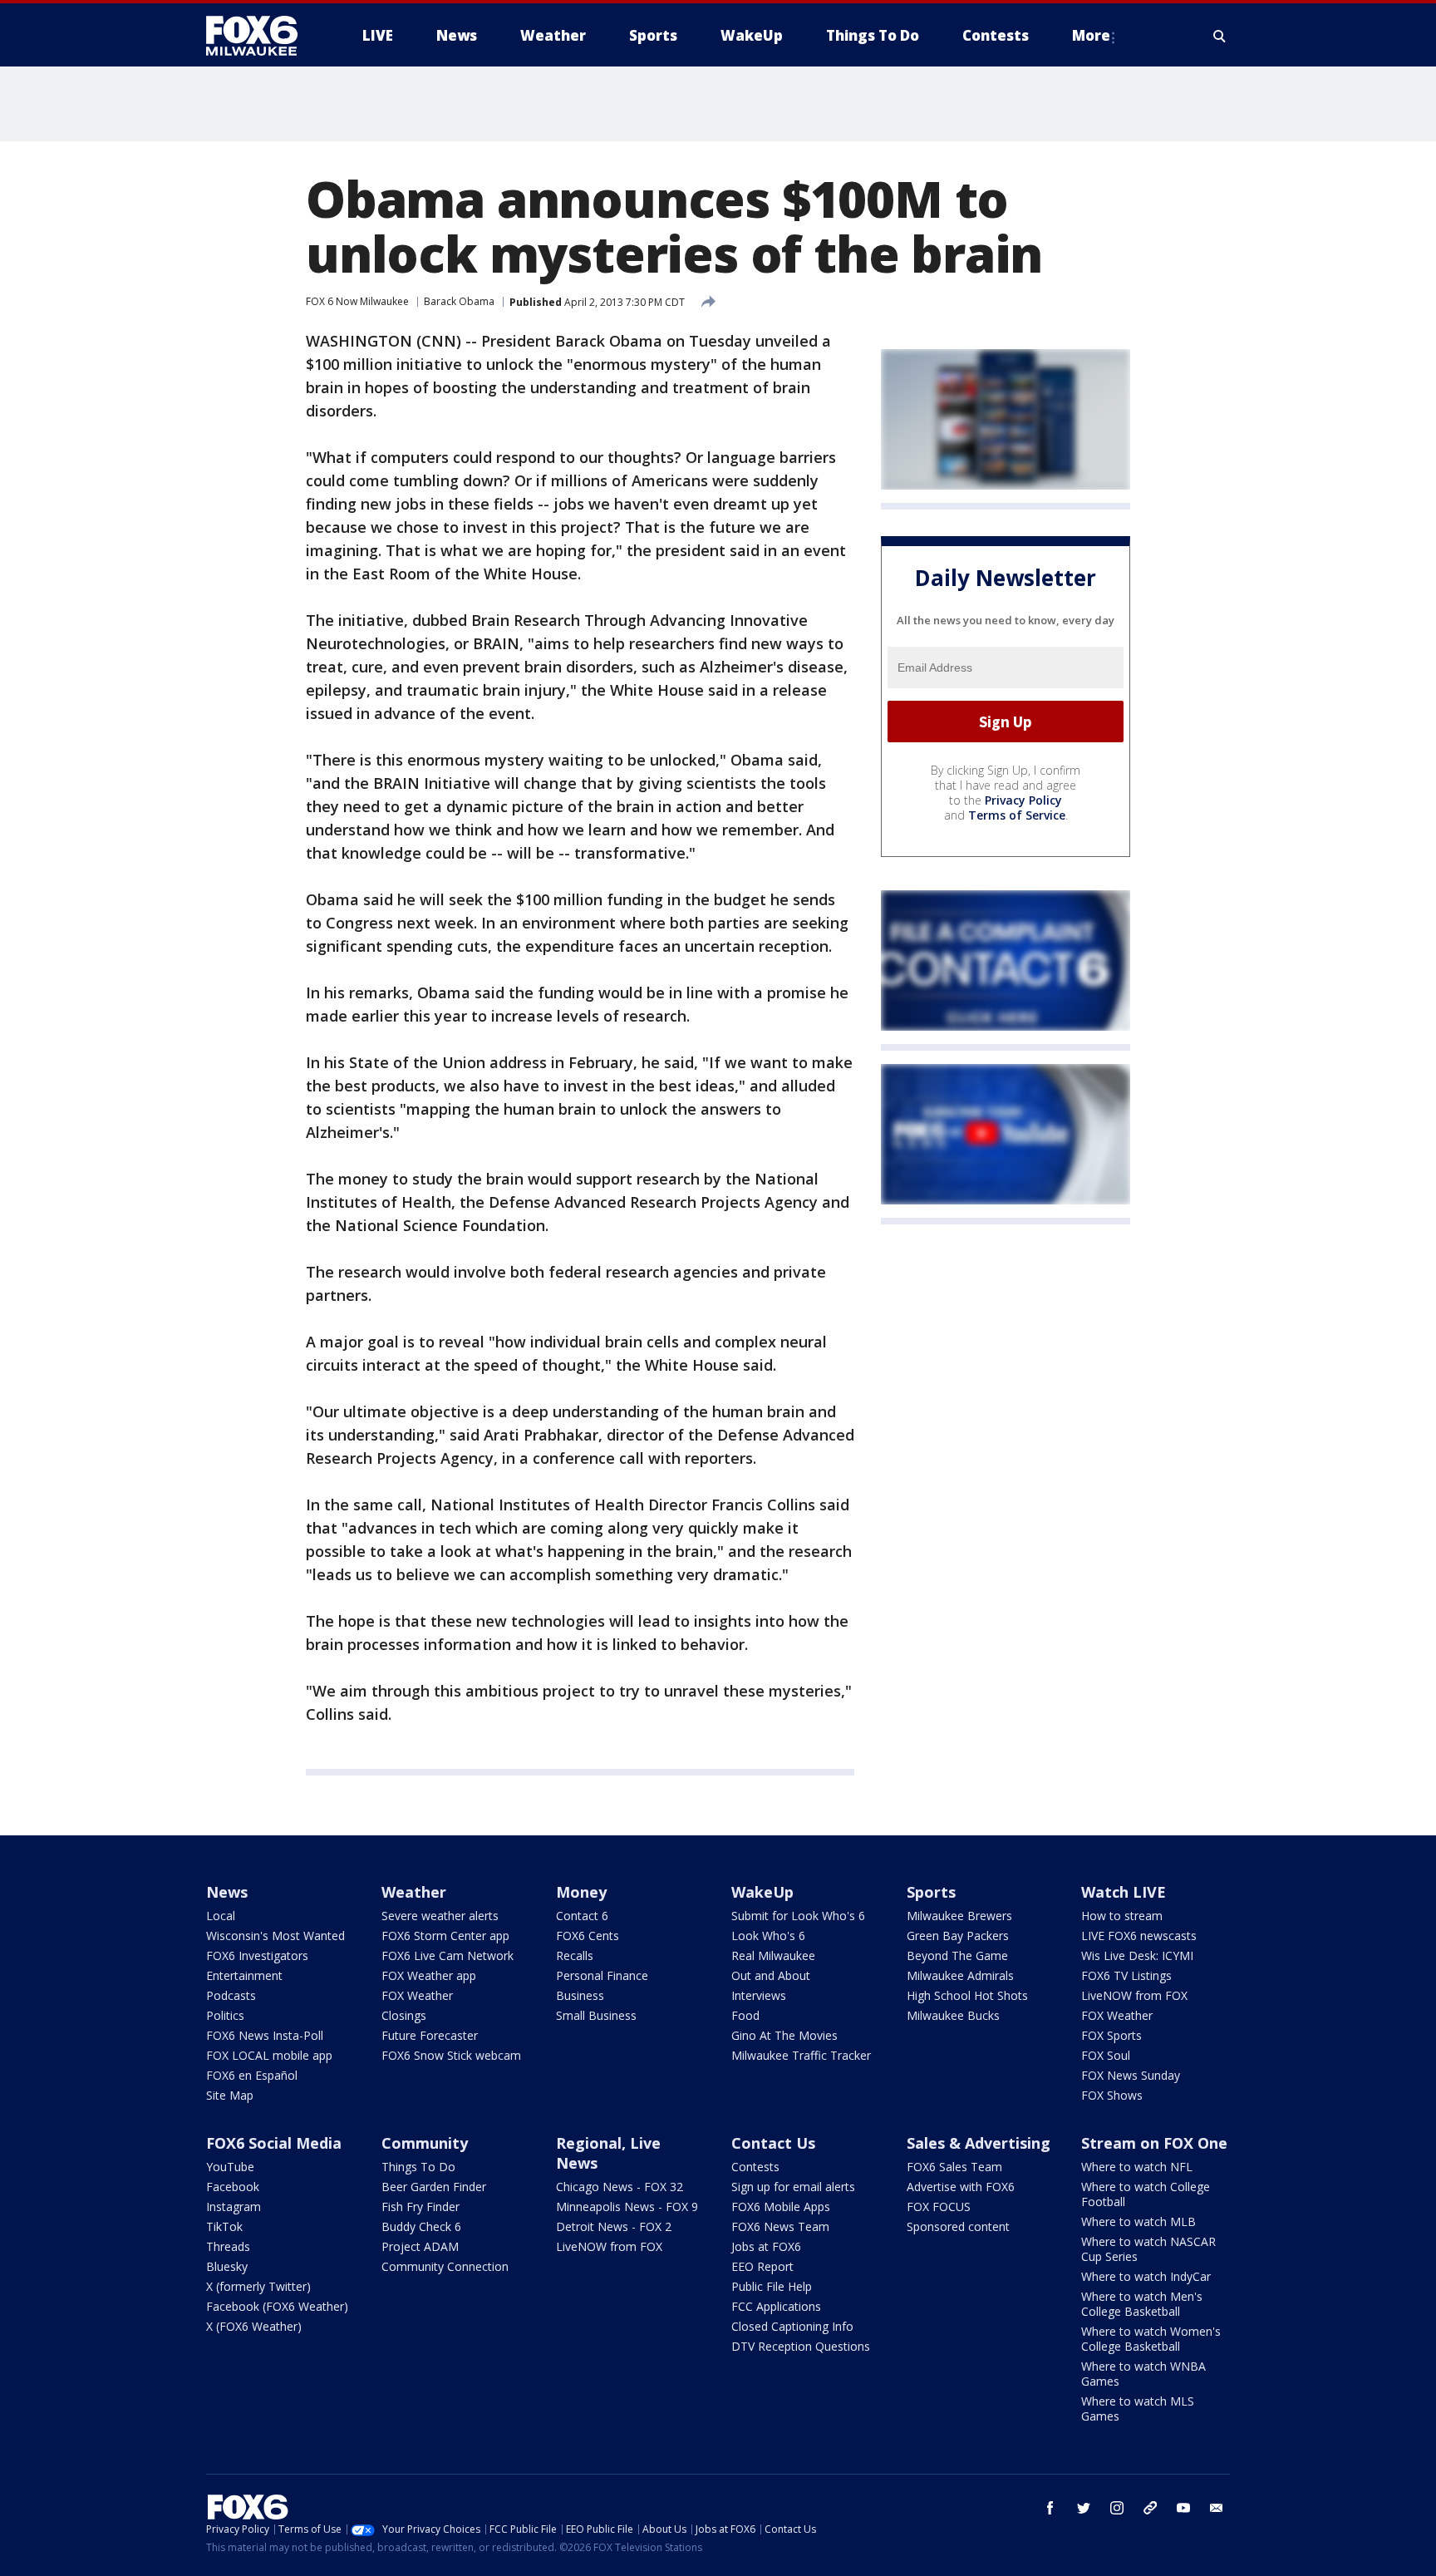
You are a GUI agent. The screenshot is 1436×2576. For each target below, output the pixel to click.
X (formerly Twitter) (258, 2286)
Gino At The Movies (784, 2035)
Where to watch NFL (1137, 2167)
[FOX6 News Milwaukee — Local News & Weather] (261, 36)
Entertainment (244, 1975)
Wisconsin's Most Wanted (275, 1936)
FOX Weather (417, 1995)
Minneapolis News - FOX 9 (627, 2207)
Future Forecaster (430, 2035)
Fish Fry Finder (420, 2207)
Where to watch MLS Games (1138, 2409)
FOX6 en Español (252, 2075)
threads (1150, 2508)
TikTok (224, 2226)
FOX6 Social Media (274, 2143)
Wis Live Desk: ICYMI (1137, 1955)
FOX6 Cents (588, 1936)
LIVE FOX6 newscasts (1139, 1936)
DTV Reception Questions (801, 2346)
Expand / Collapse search (1220, 36)
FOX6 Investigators (257, 1955)
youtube (1183, 2508)
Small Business (596, 2015)
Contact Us (773, 2143)
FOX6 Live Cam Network (448, 1955)
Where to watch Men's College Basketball (1142, 2304)
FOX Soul (1106, 2055)
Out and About (771, 1975)
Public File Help (772, 2286)
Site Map (230, 2095)
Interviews (759, 1995)
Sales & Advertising (979, 2143)
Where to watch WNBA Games (1143, 2374)
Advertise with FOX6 (961, 2187)
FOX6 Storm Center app (445, 1936)
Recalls (575, 1955)
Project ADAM (420, 2246)
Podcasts (231, 1995)
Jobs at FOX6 (766, 2246)
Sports (931, 1892)
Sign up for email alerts (793, 2187)
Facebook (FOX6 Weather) (277, 2306)
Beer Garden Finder (434, 2187)
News (227, 1892)
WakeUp (762, 1892)
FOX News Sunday (1131, 2075)
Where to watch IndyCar (1146, 2276)
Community (425, 2143)
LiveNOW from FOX (1134, 1995)
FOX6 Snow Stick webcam (451, 2055)
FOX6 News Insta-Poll (265, 2035)
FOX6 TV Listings (1126, 1975)
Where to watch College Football (1146, 2194)
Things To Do (418, 2167)
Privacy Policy (1023, 800)
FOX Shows (1112, 2095)
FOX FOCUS (939, 2207)
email (1217, 2508)
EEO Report (762, 2266)
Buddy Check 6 (421, 2226)
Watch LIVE (1124, 1892)
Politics (225, 2015)
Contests (755, 2167)
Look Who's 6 (768, 1936)
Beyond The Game (957, 1955)
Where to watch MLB (1138, 2221)
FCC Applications (776, 2306)
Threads (228, 2246)
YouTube (230, 2167)
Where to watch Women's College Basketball (1151, 2339)
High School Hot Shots (967, 1995)
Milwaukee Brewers (959, 1916)
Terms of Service (1017, 815)
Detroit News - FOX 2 (614, 2226)
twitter (1084, 2508)
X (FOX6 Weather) (254, 2326)
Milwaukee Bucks (953, 2015)
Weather (414, 1892)
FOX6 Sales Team (954, 2167)
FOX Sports (1111, 2035)
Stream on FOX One (1154, 2143)
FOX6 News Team (780, 2226)
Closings (404, 2015)
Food (745, 2015)
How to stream (1122, 1916)
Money (581, 1892)
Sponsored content (958, 2226)
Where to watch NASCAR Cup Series (1148, 2249)
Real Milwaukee (773, 1955)
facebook (1050, 2508)
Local (221, 1916)
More (1091, 35)
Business (580, 1995)
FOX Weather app (429, 1975)
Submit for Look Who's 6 (798, 1916)
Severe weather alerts (440, 1916)
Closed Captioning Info (792, 2326)
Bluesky (227, 2266)
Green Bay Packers (958, 1936)
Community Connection (445, 2266)
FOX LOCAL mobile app (269, 2055)
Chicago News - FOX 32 (620, 2187)
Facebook (233, 2187)
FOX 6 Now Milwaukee (357, 301)
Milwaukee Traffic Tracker (801, 2055)
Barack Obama (459, 301)
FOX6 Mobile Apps (781, 2207)
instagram (1117, 2508)
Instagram (234, 2207)
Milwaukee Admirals (960, 1975)
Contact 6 (582, 1916)
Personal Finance (602, 1975)
